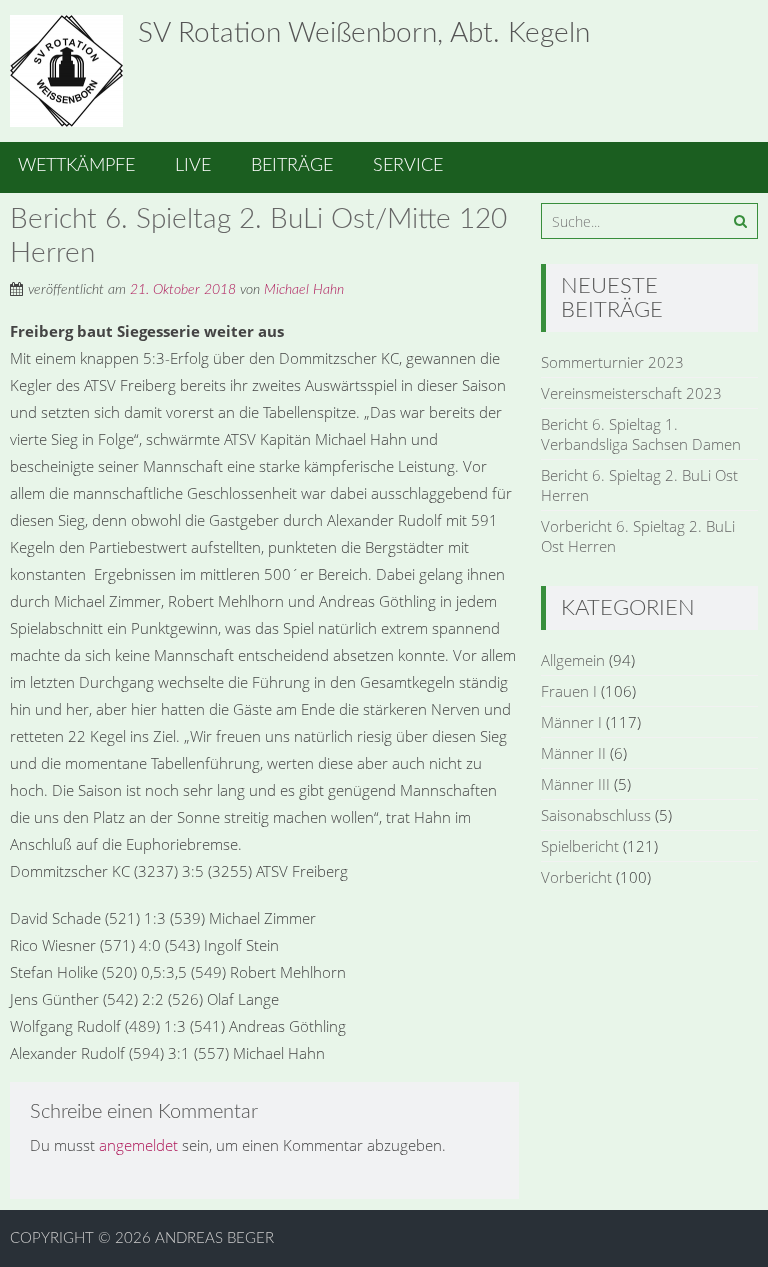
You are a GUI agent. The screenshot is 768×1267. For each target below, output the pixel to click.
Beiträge (292, 166)
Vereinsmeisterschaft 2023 (631, 393)
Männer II (573, 753)
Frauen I (569, 691)
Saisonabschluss (596, 815)
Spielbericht (580, 846)
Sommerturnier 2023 (612, 362)
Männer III (575, 784)
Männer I (571, 722)
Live (193, 166)
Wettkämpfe (76, 166)
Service (408, 166)
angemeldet (138, 1145)
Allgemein (573, 660)
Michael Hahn (304, 290)
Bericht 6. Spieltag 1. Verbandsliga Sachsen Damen (641, 434)
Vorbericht (576, 877)
